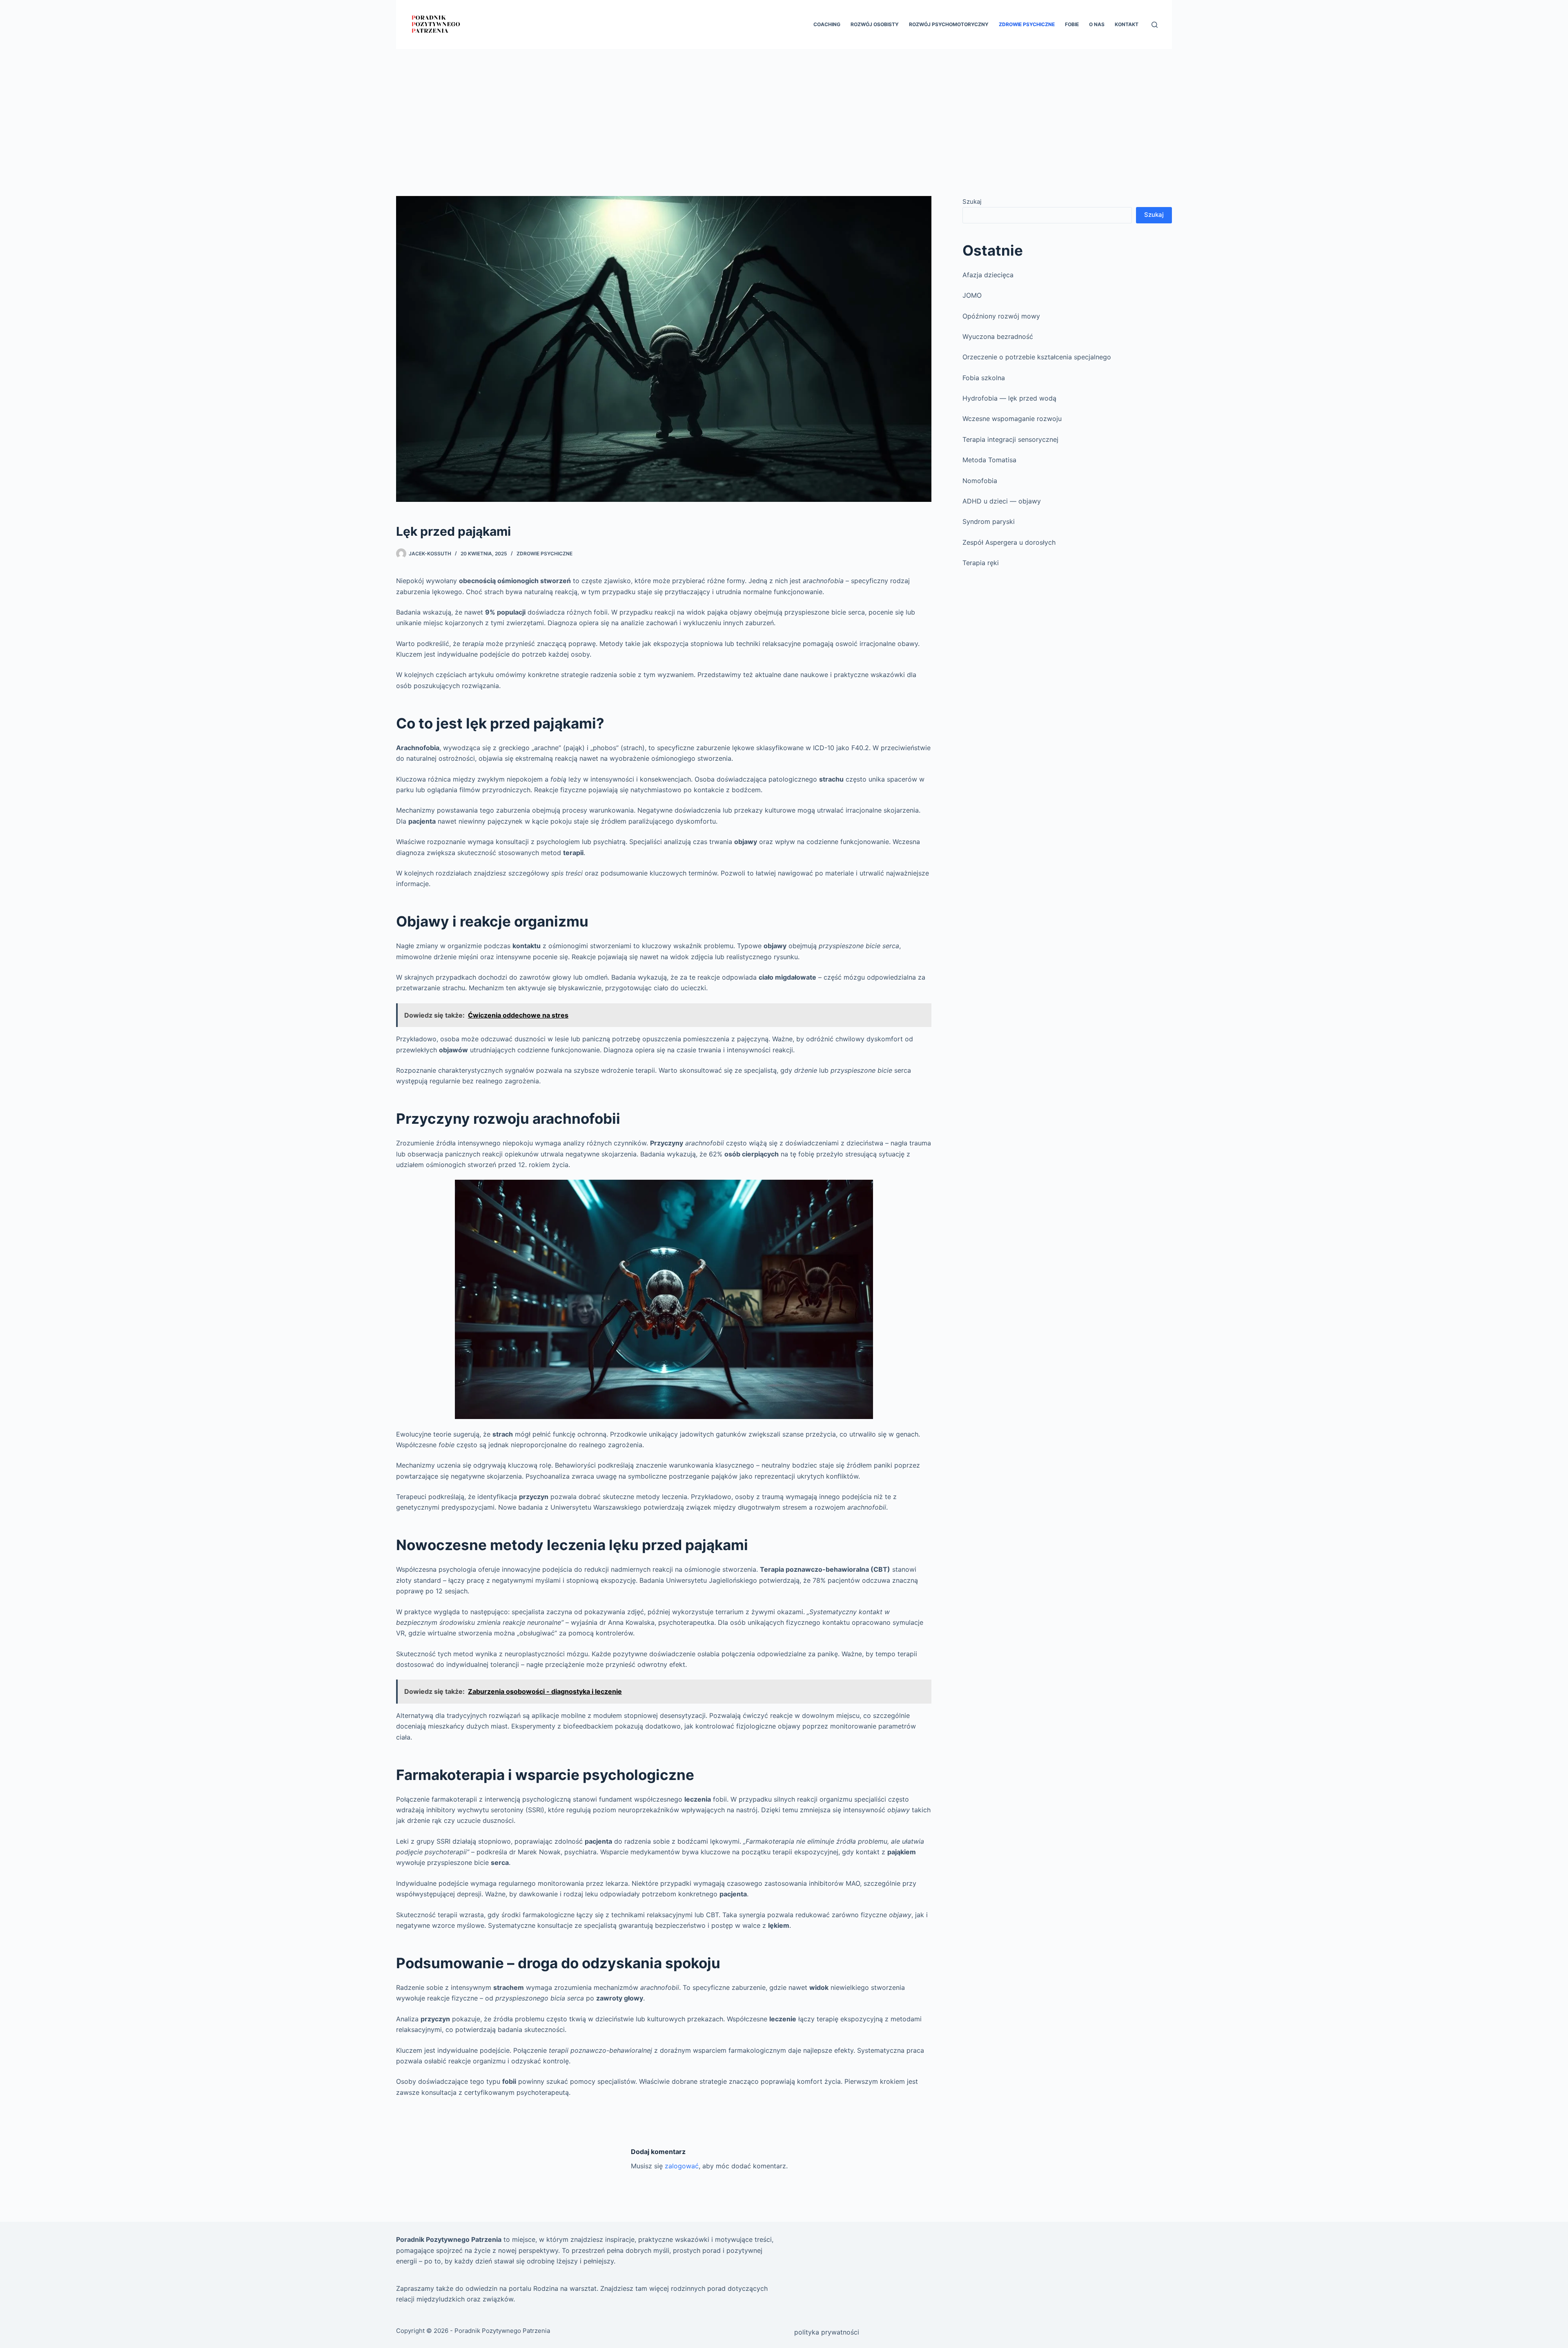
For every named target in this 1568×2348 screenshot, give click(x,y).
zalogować (682, 2166)
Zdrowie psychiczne (1027, 24)
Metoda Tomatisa (989, 460)
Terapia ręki (981, 563)
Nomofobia (980, 481)
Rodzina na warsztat (565, 2288)
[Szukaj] (1155, 25)
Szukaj (972, 202)
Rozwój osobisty (875, 24)
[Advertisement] (784, 110)
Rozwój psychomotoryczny (949, 24)
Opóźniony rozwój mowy (1001, 316)
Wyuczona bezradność (998, 336)
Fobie (1072, 24)
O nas (1097, 24)
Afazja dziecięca (988, 275)
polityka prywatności (827, 2332)
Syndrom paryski (989, 521)
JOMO (972, 295)
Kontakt (1127, 24)
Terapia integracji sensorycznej (1010, 439)
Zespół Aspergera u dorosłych (1009, 542)
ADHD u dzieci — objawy (1002, 501)
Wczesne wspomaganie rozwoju (1012, 419)
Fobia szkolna (984, 378)
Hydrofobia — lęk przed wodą (1009, 398)
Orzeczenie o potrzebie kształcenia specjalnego (1037, 357)
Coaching (827, 24)
